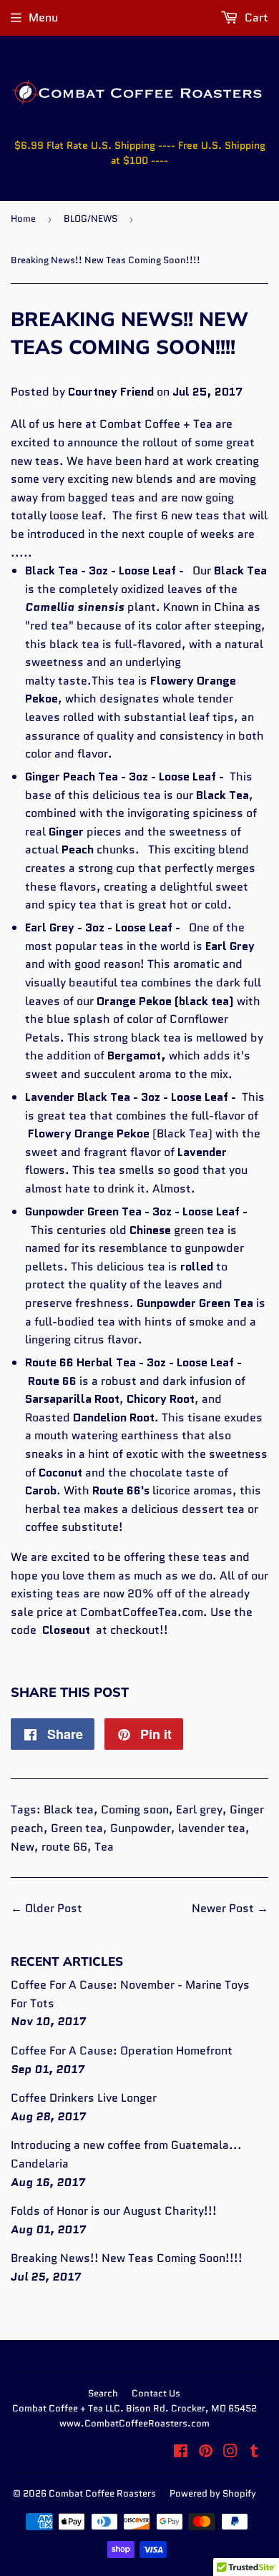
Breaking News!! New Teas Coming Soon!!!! (127, 2258)
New (23, 1847)
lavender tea (212, 1828)
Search (103, 2393)
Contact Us (156, 2393)
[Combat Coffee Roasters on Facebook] (181, 2453)
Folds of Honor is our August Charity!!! (114, 2211)
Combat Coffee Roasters (102, 2493)
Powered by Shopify (213, 2493)
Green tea (77, 1828)
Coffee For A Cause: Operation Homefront (122, 2051)
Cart (255, 18)
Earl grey (199, 1809)
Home (23, 219)
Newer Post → (230, 1908)
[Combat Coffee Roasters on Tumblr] (254, 2453)
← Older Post (46, 1908)
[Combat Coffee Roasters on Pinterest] (206, 2453)
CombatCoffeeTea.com (142, 1612)
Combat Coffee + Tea (156, 424)
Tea (104, 1847)
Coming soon (135, 1809)
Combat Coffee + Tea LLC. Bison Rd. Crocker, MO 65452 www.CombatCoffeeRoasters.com (134, 2416)
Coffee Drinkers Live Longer (84, 2098)
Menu (43, 18)
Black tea (69, 1809)
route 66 (64, 1847)
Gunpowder (141, 1828)
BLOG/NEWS (90, 219)
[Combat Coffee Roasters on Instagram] (230, 2453)
